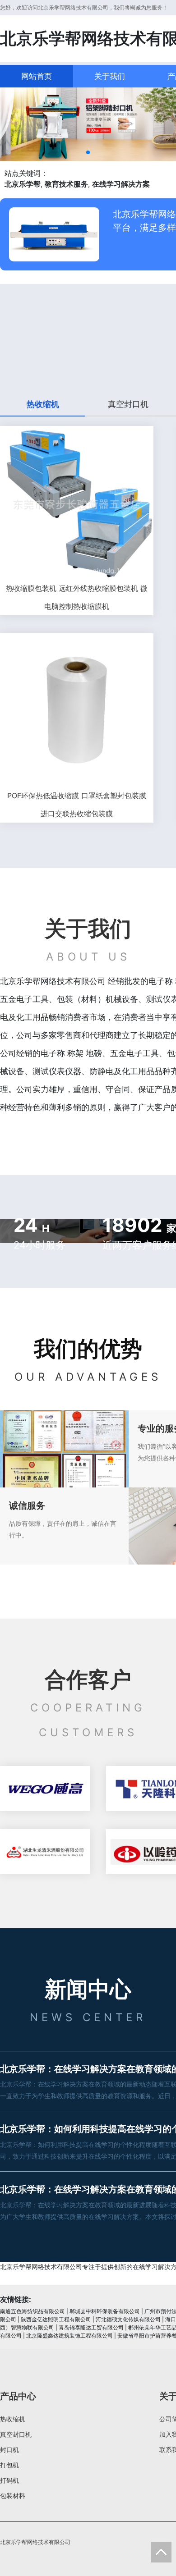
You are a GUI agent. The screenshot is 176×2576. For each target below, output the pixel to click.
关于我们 (110, 76)
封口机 (9, 2450)
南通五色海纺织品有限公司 (32, 2311)
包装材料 (13, 2496)
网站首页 (37, 76)
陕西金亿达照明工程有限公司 (56, 2319)
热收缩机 (13, 2419)
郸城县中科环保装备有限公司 (105, 2311)
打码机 (9, 2480)
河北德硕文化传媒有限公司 (128, 2319)
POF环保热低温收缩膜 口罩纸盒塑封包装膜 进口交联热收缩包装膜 (77, 805)
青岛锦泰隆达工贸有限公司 (91, 2327)
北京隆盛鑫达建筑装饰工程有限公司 (69, 2336)
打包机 (9, 2465)
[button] (88, 152)
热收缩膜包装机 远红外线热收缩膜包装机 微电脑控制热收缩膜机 (77, 597)
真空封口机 (16, 2434)
